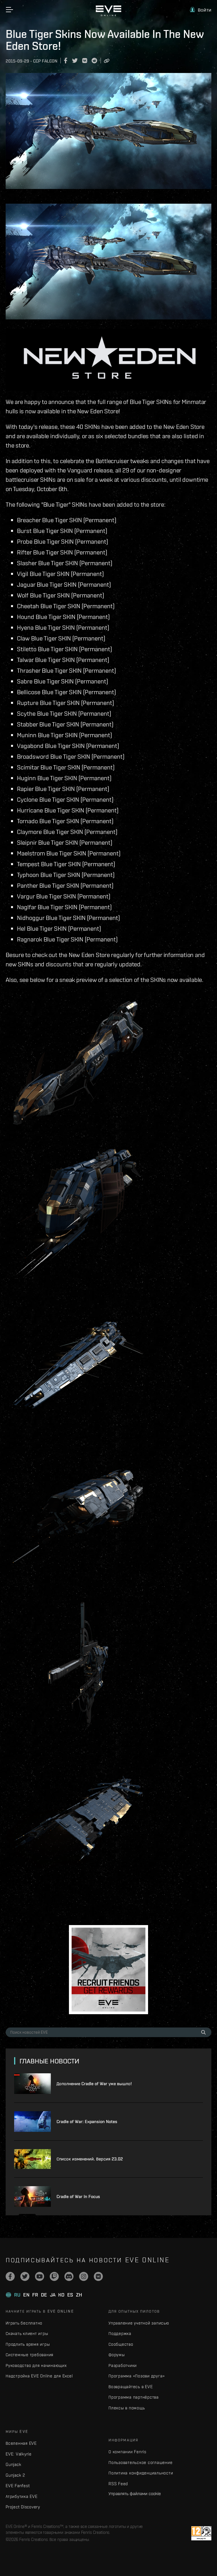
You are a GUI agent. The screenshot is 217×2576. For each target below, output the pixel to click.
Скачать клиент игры (27, 2333)
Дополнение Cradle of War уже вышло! (94, 2084)
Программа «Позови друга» (137, 2376)
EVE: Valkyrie (19, 2454)
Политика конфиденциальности (141, 2473)
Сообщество (121, 2344)
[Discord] (69, 2276)
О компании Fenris (127, 2452)
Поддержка (120, 2333)
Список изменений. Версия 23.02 (90, 2159)
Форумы (117, 2355)
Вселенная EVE (21, 2443)
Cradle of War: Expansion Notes (87, 2122)
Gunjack (13, 2464)
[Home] (108, 15)
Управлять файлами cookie (135, 2493)
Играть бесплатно (24, 2323)
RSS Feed (118, 2484)
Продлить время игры (28, 2344)
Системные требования (30, 2355)
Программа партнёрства (134, 2397)
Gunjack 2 (15, 2475)
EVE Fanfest (18, 2486)
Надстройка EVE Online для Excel (39, 2376)
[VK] (98, 2276)
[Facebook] (10, 2276)
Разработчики (123, 2365)
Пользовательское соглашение (140, 2462)
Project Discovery (23, 2507)
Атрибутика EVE (22, 2496)
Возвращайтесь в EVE (131, 2387)
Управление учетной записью (139, 2323)
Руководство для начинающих (36, 2365)
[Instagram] (84, 2276)
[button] (201, 10)
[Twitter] (25, 2276)
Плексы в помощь (127, 2408)
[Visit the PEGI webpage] (201, 2533)
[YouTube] (40, 2276)
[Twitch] (54, 2276)
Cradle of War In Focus (78, 2197)
